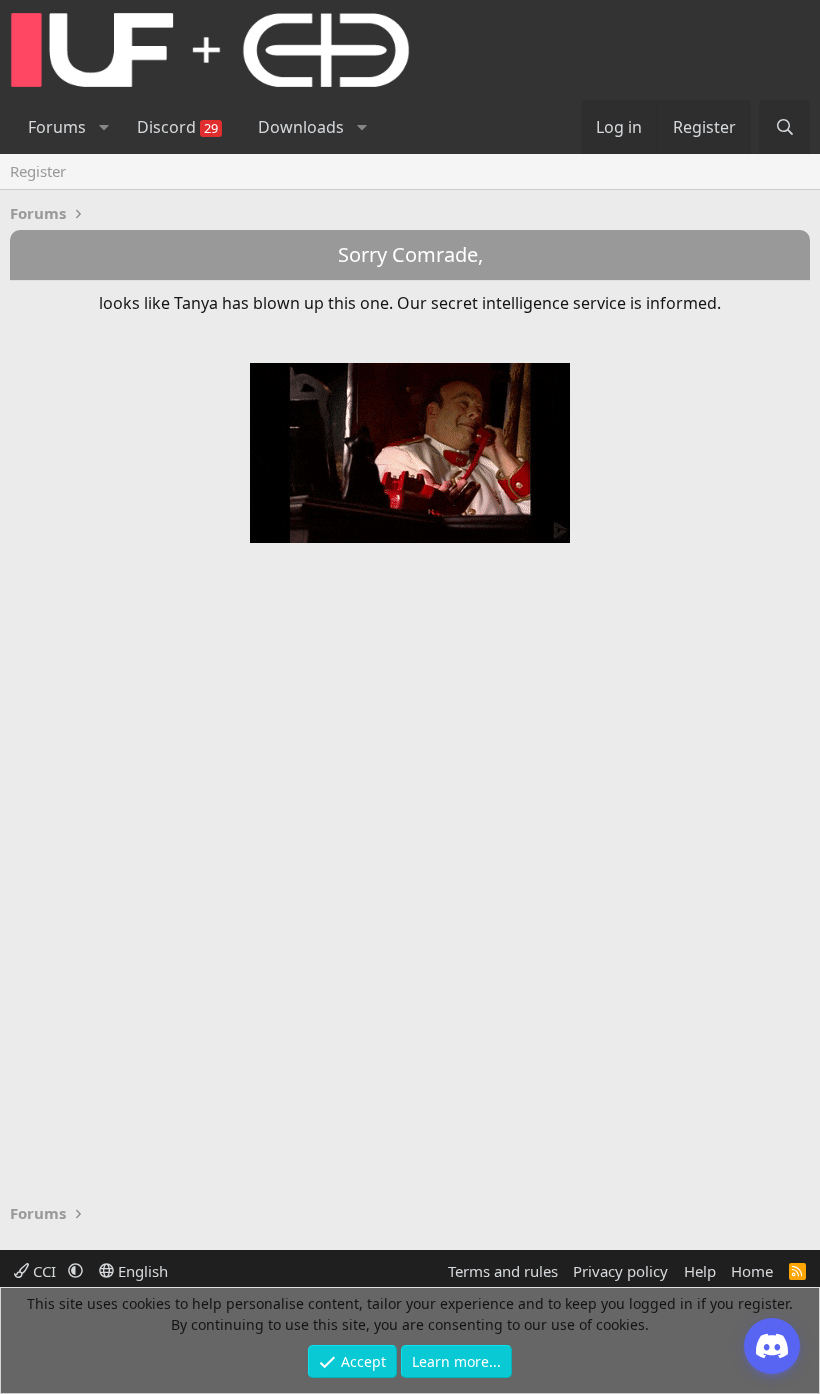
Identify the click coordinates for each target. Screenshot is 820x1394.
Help (700, 1271)
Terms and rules (503, 1271)
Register (38, 171)
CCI (44, 1271)
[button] (103, 127)
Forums (57, 127)
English (141, 1271)
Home (752, 1271)
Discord (177, 127)
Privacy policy (620, 1271)
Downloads (301, 127)
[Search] (784, 127)
